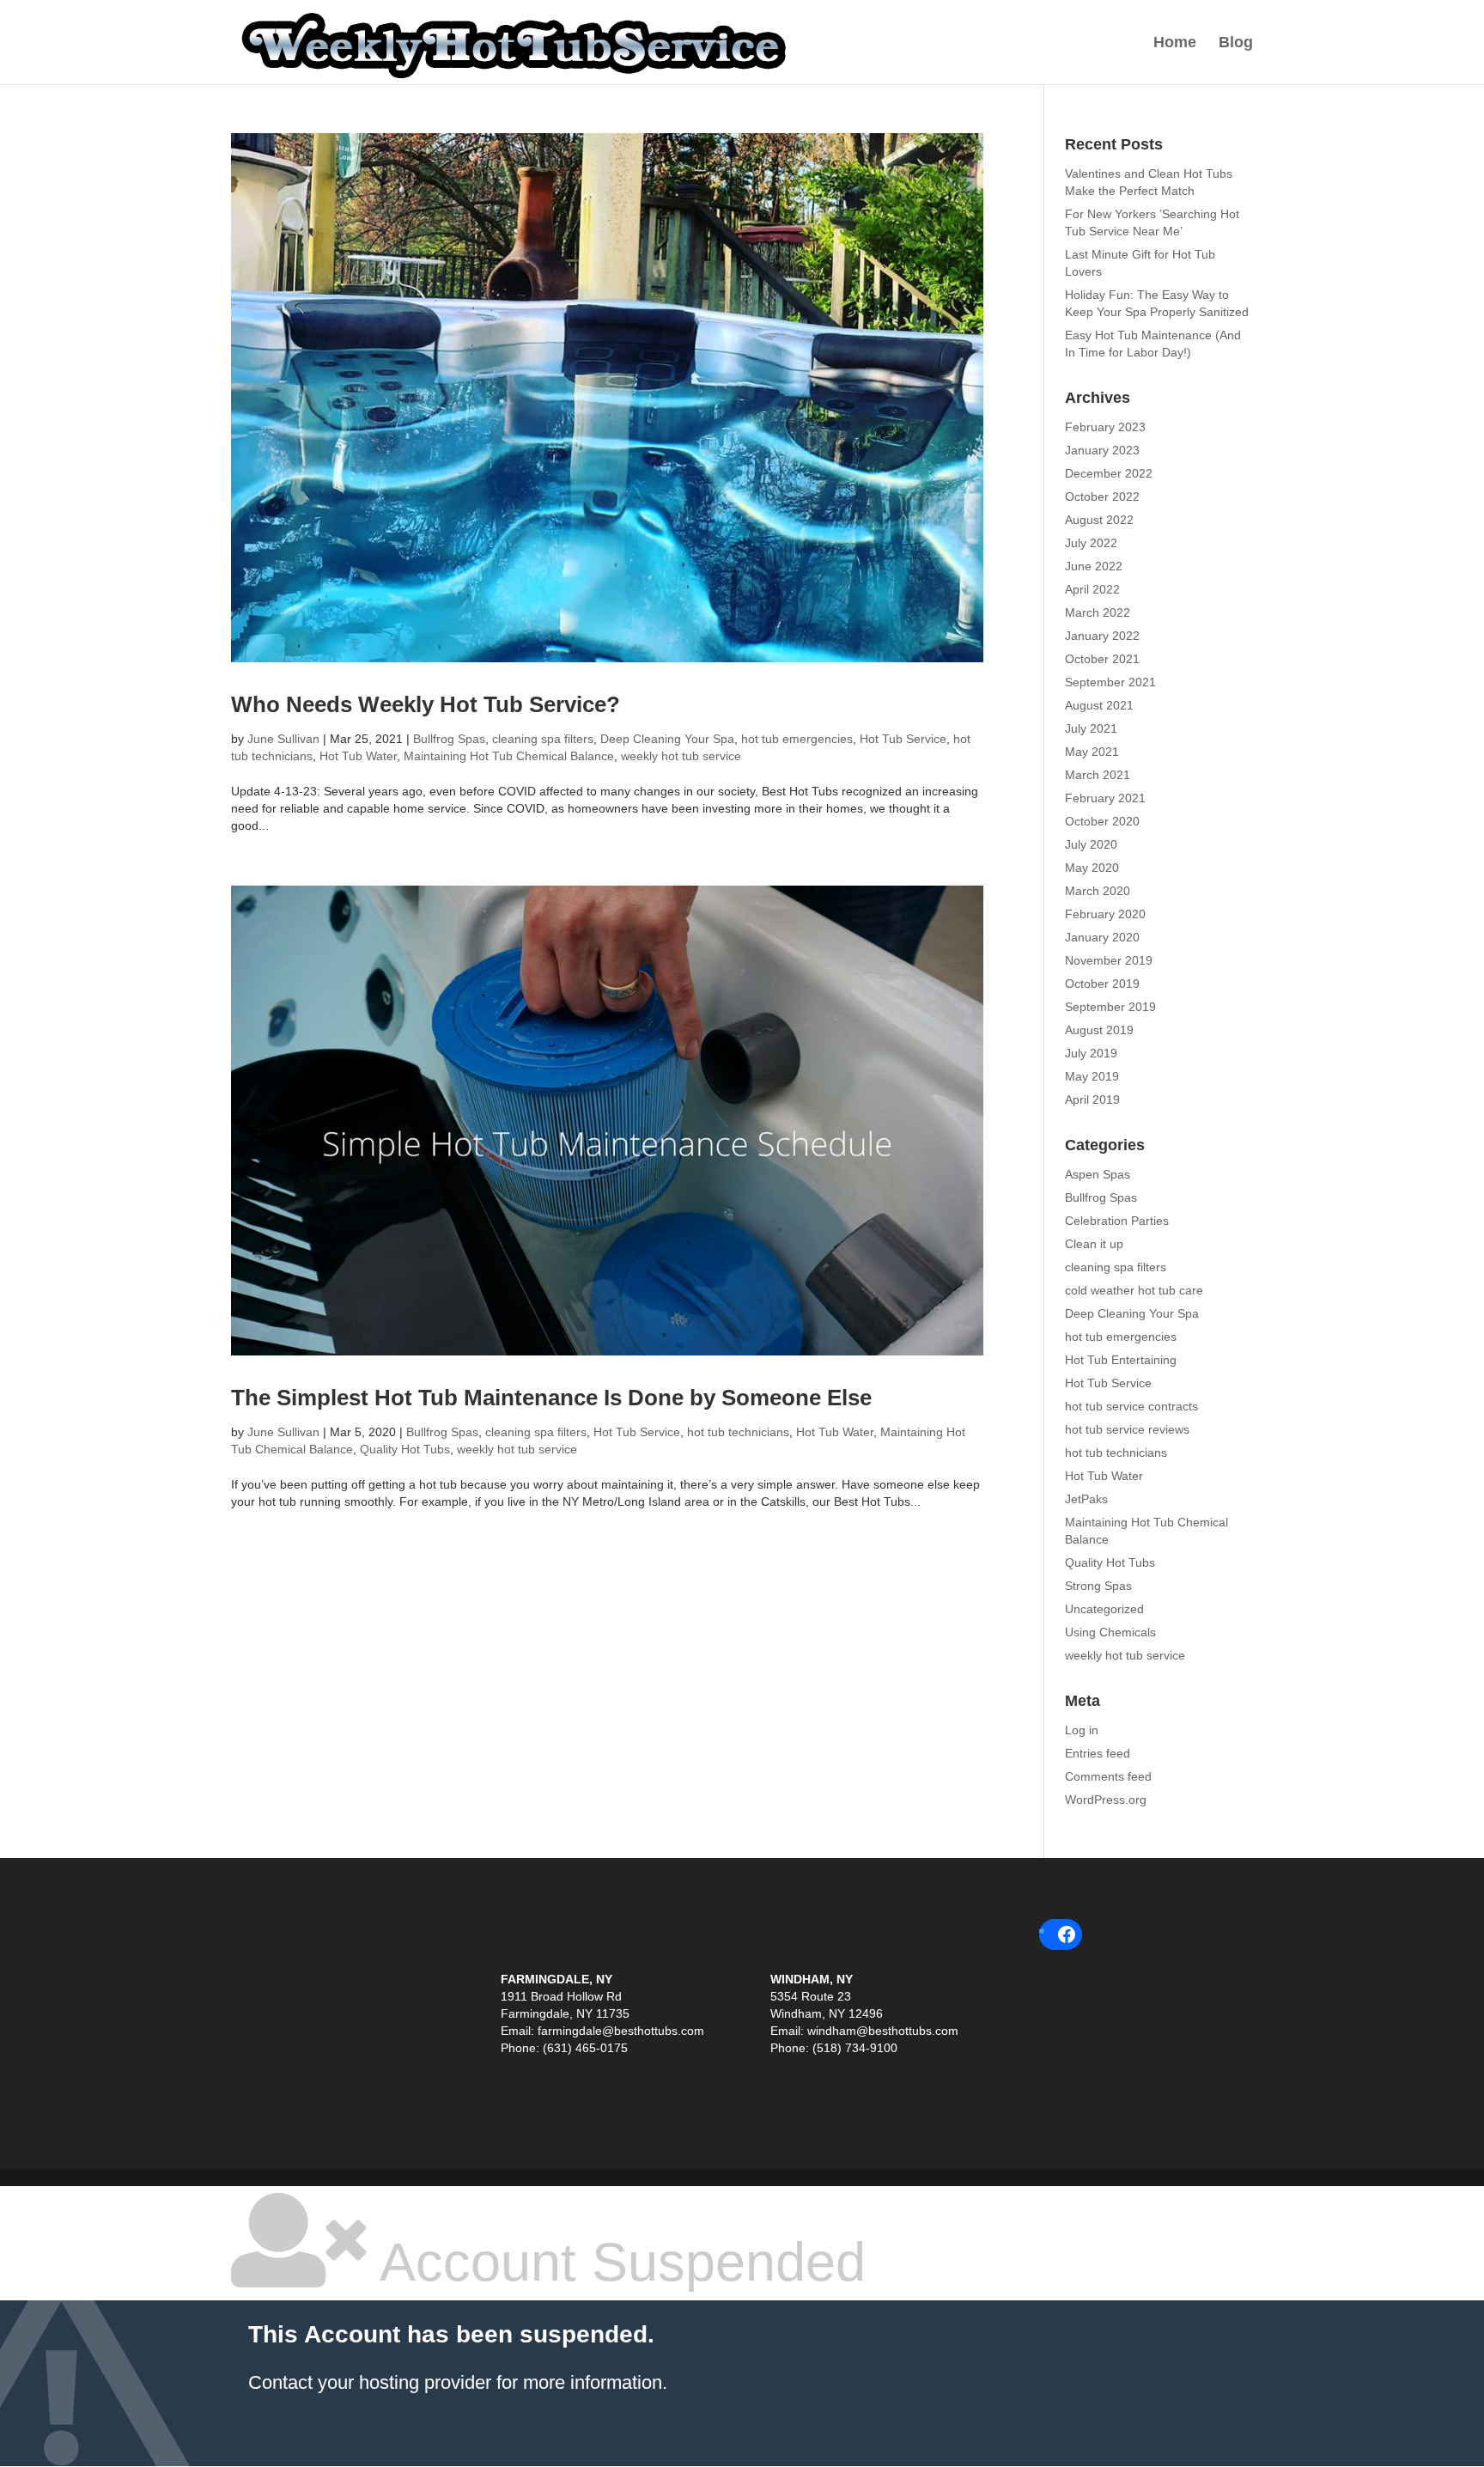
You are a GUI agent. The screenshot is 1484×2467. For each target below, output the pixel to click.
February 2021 (1105, 798)
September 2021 (1110, 682)
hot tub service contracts (1131, 1406)
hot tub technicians (738, 1432)
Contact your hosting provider (370, 2382)
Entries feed (1098, 1753)
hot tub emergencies (797, 739)
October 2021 (1102, 659)
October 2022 (1102, 496)
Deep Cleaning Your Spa (667, 739)
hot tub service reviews (1127, 1429)
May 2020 (1092, 868)
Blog (1236, 43)
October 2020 (1102, 821)
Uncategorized (1104, 1609)
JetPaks (1086, 1499)
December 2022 (1109, 473)
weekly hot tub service (681, 756)
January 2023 (1102, 450)
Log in (1082, 1730)
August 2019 (1099, 1030)
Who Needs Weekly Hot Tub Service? (426, 704)
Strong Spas (1098, 1586)
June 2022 (1094, 566)
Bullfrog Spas (449, 739)
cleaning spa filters (543, 739)
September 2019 (1110, 1007)
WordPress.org (1106, 1800)
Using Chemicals (1110, 1632)
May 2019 (1092, 1076)
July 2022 (1091, 543)
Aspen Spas (1098, 1174)
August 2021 (1099, 705)
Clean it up (1094, 1244)
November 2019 (1109, 960)
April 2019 (1092, 1099)
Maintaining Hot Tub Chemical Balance (509, 756)
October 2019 (1102, 984)
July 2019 (1091, 1053)
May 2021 (1092, 752)
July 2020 (1091, 844)
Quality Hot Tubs (405, 1449)
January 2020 (1102, 937)
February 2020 (1105, 914)
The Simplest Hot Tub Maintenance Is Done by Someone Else (551, 1398)
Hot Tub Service (903, 739)
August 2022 (1099, 520)
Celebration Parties (1117, 1221)
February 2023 (1105, 427)
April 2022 (1092, 589)
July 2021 (1091, 728)
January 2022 (1102, 636)
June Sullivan (283, 739)
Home (1175, 43)
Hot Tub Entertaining (1121, 1360)
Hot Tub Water (358, 756)
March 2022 (1098, 612)
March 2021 (1098, 775)
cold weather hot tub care (1134, 1290)
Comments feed (1108, 1776)
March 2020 (1098, 891)
